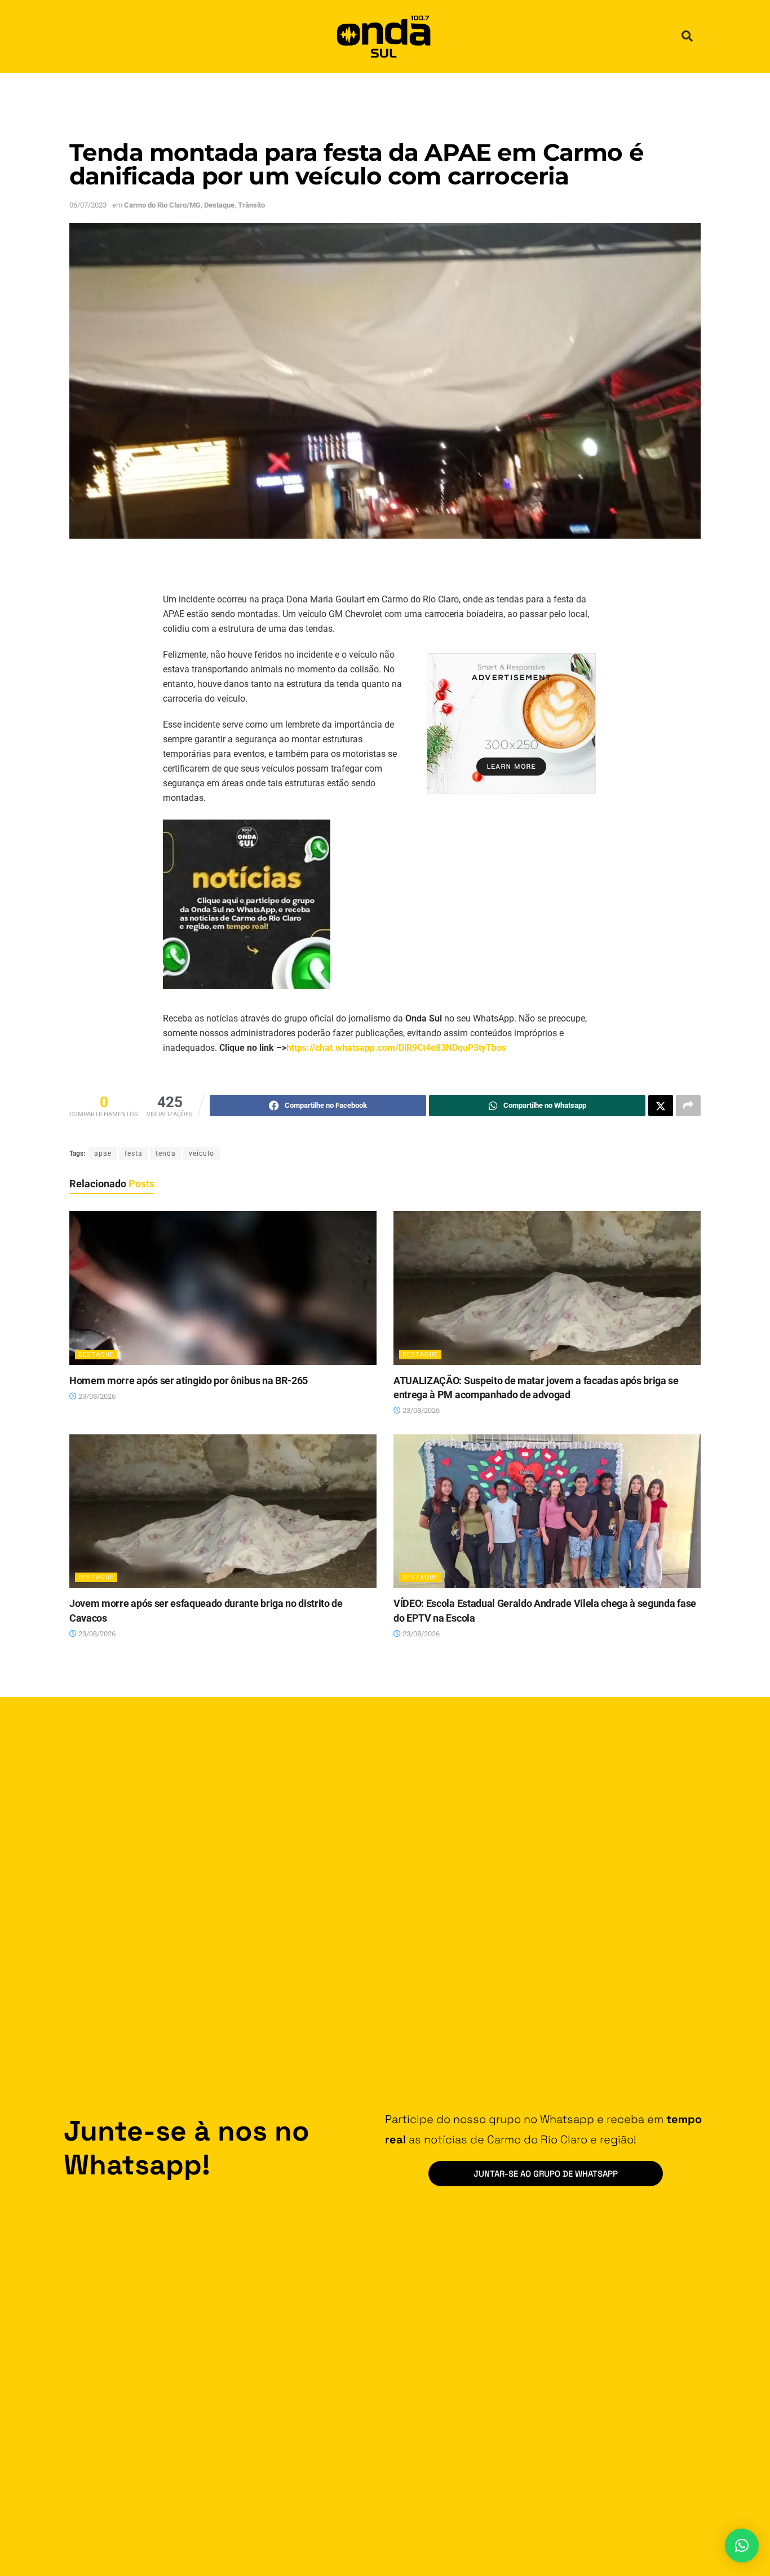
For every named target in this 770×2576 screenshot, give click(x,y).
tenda (166, 1153)
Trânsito (251, 205)
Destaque (219, 205)
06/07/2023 (88, 205)
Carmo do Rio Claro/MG (162, 205)
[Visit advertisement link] (511, 724)
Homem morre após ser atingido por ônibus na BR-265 (189, 1381)
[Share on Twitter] (661, 1106)
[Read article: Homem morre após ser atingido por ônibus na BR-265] (223, 1288)
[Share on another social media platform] (688, 1106)
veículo (202, 1153)
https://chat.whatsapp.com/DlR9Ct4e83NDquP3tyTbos (396, 1048)
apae (103, 1153)
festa (134, 1153)
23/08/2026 (96, 1396)
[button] (687, 36)
